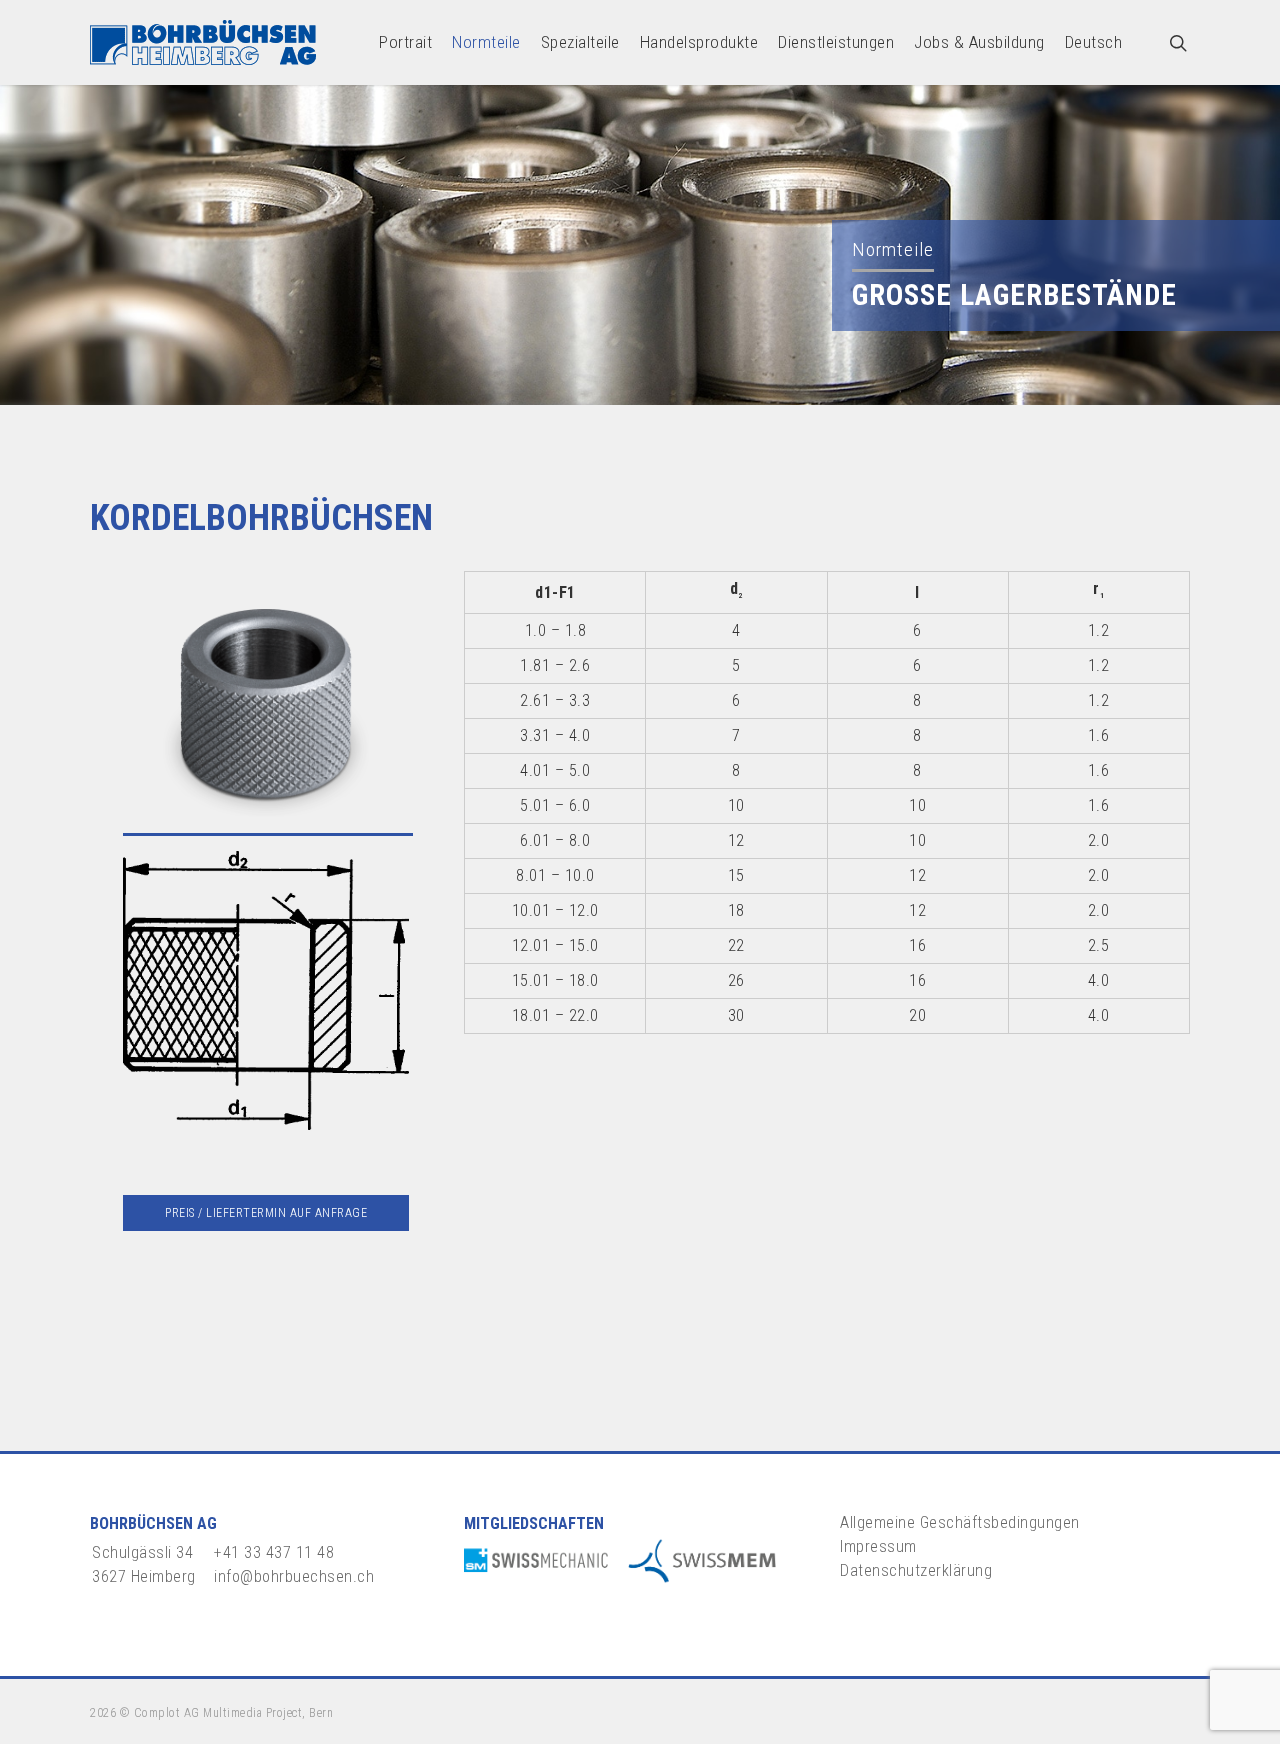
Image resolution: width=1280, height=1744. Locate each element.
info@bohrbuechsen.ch (294, 1576)
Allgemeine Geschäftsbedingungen (960, 1522)
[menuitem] (1094, 42)
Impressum (878, 1546)
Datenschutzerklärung (916, 1570)
